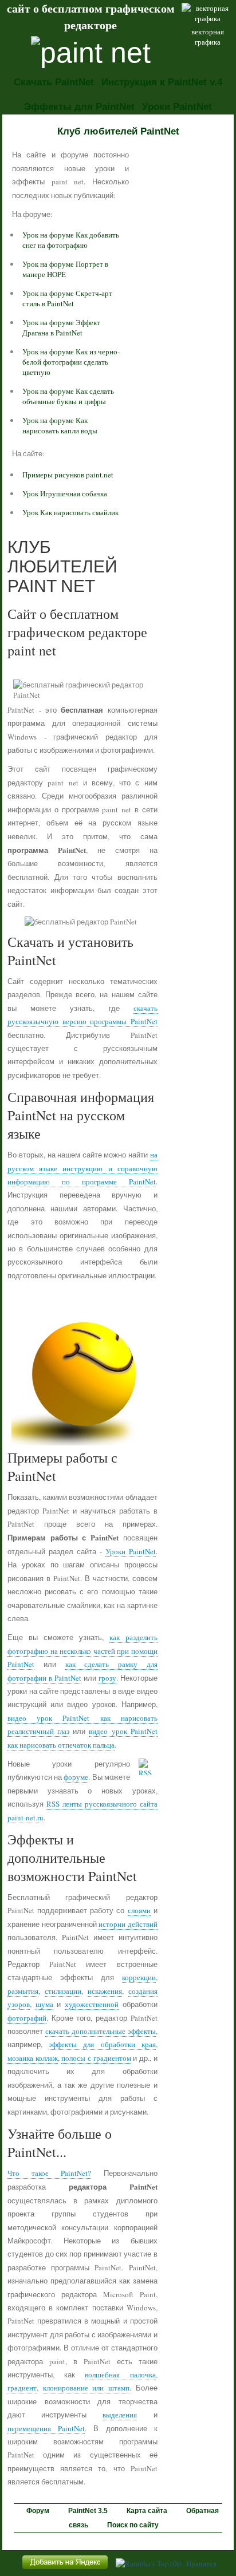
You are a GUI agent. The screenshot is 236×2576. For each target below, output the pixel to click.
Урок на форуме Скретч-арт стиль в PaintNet (67, 298)
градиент (22, 2388)
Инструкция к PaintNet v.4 (162, 82)
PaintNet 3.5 (88, 2511)
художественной (92, 2004)
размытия (23, 1991)
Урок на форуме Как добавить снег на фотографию (71, 240)
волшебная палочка (120, 2374)
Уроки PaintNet (177, 107)
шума (44, 2004)
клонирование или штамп (86, 2388)
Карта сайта (147, 2511)
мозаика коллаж (33, 2058)
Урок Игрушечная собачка (65, 493)
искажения (105, 1991)
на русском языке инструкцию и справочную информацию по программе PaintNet (82, 1168)
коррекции (139, 1977)
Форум (38, 2511)
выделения (120, 2415)
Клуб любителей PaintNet (118, 131)
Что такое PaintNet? (49, 2173)
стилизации (63, 1991)
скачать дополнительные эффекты (101, 2031)
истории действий (128, 1924)
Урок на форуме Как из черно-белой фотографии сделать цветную (71, 362)
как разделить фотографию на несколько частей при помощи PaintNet (82, 1651)
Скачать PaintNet (54, 82)
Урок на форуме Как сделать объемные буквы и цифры (68, 396)
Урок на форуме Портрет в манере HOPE (65, 269)
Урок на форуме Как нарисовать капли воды (60, 425)
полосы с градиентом (96, 2058)
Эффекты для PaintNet (79, 107)
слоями (139, 1910)
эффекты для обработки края (102, 2044)
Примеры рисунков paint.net (68, 475)
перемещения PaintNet (46, 2428)
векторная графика (208, 37)
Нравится (201, 2563)
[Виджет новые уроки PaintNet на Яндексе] (65, 2569)
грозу (107, 1678)
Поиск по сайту (133, 2525)
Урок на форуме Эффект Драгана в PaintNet (61, 327)
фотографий (27, 2018)
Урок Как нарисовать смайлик (70, 512)
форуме (76, 1777)
